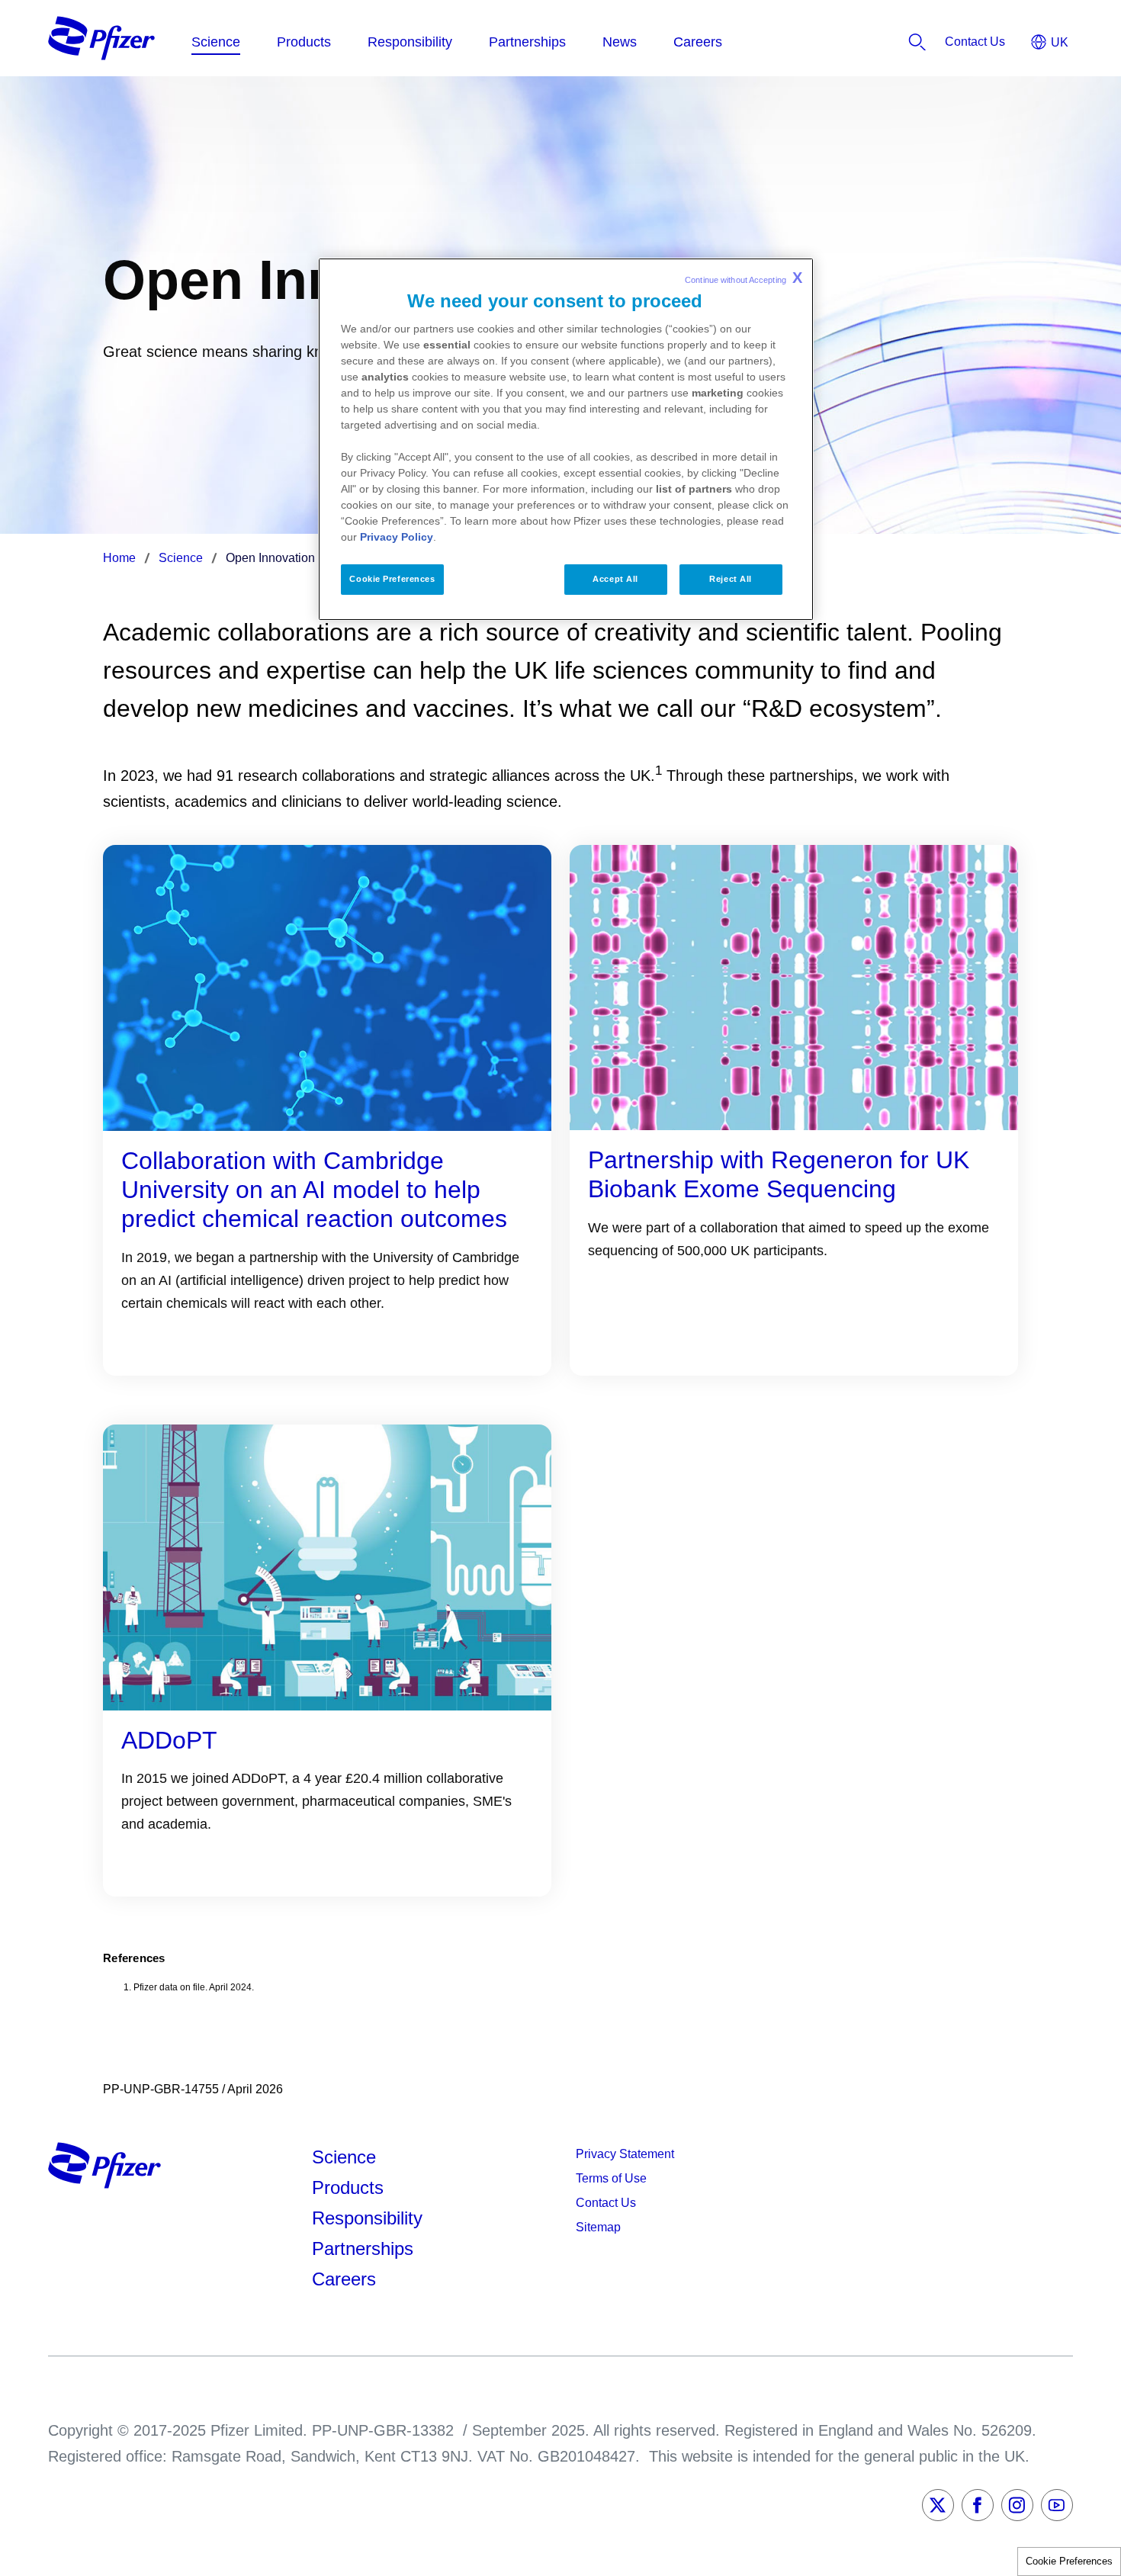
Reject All (731, 579)
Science (344, 2157)
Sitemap (598, 2227)
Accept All (615, 579)
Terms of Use (611, 2178)
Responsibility (367, 2218)
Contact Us (606, 2203)
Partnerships (363, 2248)
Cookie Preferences (1069, 2561)
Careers (344, 2279)
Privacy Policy (397, 537)
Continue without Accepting (744, 278)
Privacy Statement (625, 2154)
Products (348, 2187)
